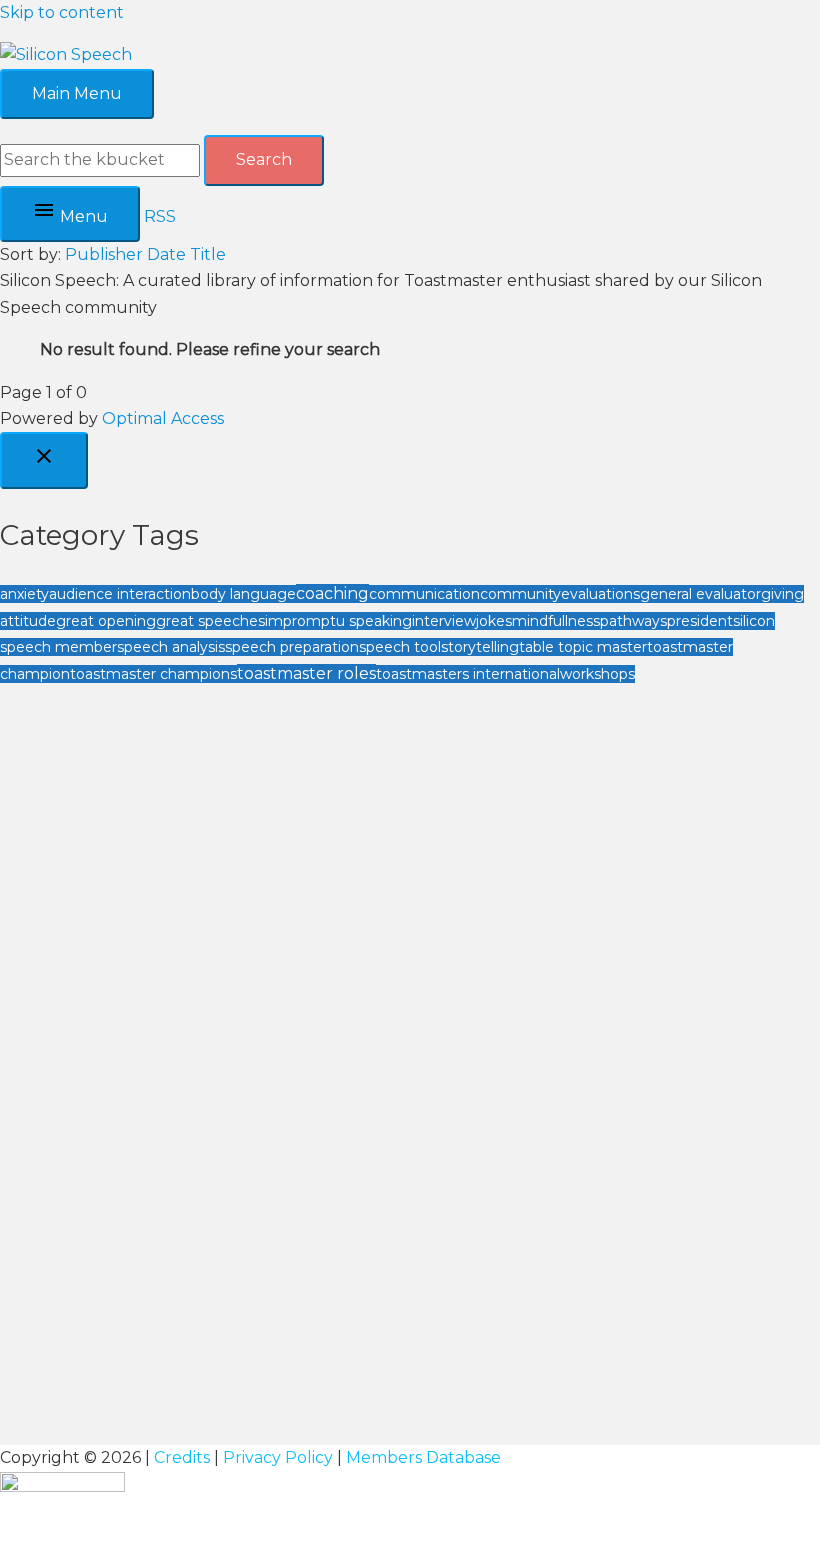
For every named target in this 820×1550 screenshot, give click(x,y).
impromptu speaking (338, 621)
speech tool (400, 647)
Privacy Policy (278, 1457)
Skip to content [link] (62, 12)
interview (444, 621)
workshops (597, 674)
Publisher (104, 254)
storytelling (480, 647)
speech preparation (292, 647)
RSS (160, 216)
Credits (182, 1457)
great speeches (210, 621)
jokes (494, 621)
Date (166, 254)
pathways (633, 621)
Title (208, 254)
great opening (106, 621)
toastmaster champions (153, 674)
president (700, 621)
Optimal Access (163, 418)
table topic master (583, 647)
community (520, 594)
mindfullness (556, 621)
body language (243, 594)
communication (424, 594)
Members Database (423, 1457)
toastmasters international (468, 674)
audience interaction (120, 594)
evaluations (600, 594)
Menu (82, 216)
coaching (332, 593)
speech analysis (171, 647)
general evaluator (700, 594)
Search (264, 159)
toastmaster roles (306, 673)
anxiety (24, 594)
